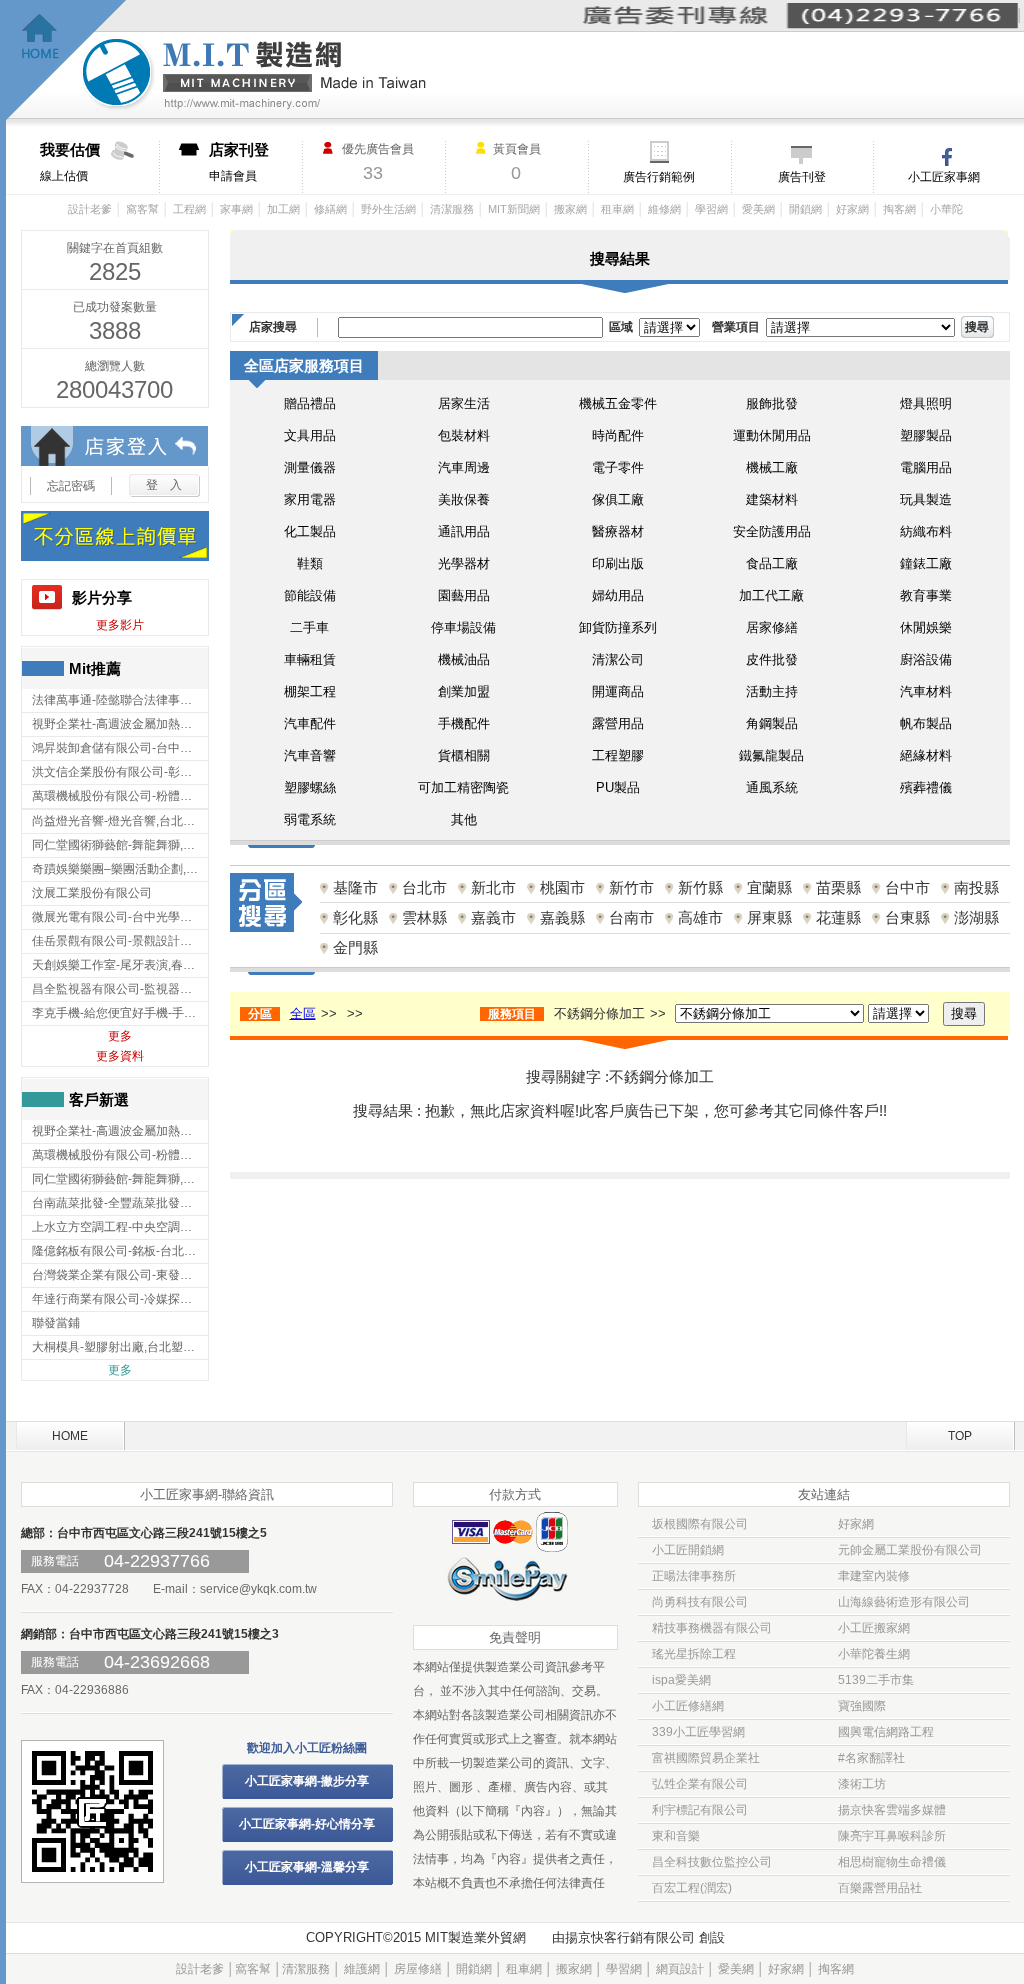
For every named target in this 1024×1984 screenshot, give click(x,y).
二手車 (309, 627)
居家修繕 (772, 627)
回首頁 (66, 60)
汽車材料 (926, 691)
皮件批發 (772, 659)
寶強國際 (862, 1706)
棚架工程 (310, 691)
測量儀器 (310, 467)
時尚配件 (618, 435)
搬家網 (570, 209)
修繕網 (330, 209)
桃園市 (562, 887)
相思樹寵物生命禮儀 (892, 1862)
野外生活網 (388, 209)
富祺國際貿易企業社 (706, 1758)
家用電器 (310, 499)
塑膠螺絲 (310, 787)
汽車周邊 (464, 467)
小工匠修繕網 (688, 1706)
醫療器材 (618, 531)
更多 (120, 1036)
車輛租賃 (310, 659)
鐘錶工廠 (926, 563)
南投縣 (976, 887)
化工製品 (310, 531)
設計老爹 (90, 209)
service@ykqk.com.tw (258, 1589)
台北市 (424, 887)
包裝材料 (464, 435)
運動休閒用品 (772, 435)
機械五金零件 (618, 403)
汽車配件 (310, 723)
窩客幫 (142, 209)
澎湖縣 (976, 917)
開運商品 (618, 691)
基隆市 (355, 887)
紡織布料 (926, 531)
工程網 (189, 209)
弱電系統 (310, 819)
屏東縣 (769, 917)
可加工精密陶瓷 (463, 787)
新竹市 (631, 887)
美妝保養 (464, 499)
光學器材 (464, 563)
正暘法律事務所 (694, 1576)
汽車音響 (310, 755)
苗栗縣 (838, 887)
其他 (464, 819)
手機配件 (464, 723)
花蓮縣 (838, 917)
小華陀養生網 (874, 1654)
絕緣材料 (926, 755)
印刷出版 (618, 563)
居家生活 (464, 403)
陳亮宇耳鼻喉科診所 (892, 1836)
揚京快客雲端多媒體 (892, 1810)
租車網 (617, 209)
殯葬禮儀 (926, 787)
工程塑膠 (618, 755)
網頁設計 (680, 1969)
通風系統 (772, 787)
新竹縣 (700, 887)
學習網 (711, 209)
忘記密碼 (71, 486)
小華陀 (946, 209)
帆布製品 (926, 723)
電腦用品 (926, 467)
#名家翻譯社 (871, 1758)
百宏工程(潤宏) (692, 1888)
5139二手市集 (876, 1680)
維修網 (664, 209)
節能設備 (310, 595)
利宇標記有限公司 (700, 1810)
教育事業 (926, 595)
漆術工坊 (862, 1784)
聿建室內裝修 (874, 1576)
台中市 (907, 887)
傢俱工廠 (618, 499)
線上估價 (70, 162)
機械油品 (464, 659)
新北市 (493, 887)
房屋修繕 (418, 1969)
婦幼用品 (618, 595)
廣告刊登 (802, 177)
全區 (303, 1013)
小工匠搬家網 (874, 1628)
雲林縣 (424, 917)
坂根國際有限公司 (700, 1524)
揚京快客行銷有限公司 (630, 1937)
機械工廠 (772, 467)
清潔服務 (452, 209)
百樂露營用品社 (880, 1888)
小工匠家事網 (944, 177)
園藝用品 (464, 595)
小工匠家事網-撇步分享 (307, 1781)
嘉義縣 (562, 917)
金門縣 (355, 947)
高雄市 (700, 917)
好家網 (852, 209)
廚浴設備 (926, 659)
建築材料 (772, 499)
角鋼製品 (772, 723)
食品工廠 (772, 563)
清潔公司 (618, 659)
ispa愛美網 (681, 1680)
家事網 (236, 209)
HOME (70, 1436)
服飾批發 (772, 403)
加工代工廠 (771, 595)
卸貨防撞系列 (618, 627)
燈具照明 (926, 403)
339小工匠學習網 (698, 1732)
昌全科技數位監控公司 (712, 1862)
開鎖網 (805, 209)
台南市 (631, 917)
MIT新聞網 (514, 209)
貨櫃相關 (464, 755)
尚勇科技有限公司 (700, 1602)
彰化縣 (355, 917)
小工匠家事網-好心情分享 (307, 1824)
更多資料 (120, 1056)
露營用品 (618, 723)
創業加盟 (464, 691)
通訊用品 (464, 531)
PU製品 (618, 787)
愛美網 (758, 209)
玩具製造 (926, 499)
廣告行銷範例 (659, 177)
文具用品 (310, 435)
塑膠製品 (926, 435)
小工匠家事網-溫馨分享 (307, 1867)
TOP (960, 1436)
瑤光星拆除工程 (694, 1654)
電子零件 (618, 467)
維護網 (362, 1969)
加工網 (283, 209)
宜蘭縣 (769, 887)
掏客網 (899, 209)
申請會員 (239, 162)
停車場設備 (463, 627)
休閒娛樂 (926, 627)
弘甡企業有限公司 (700, 1784)
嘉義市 (493, 917)
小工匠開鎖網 (688, 1550)
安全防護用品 (772, 531)
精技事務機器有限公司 (712, 1628)
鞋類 (310, 563)
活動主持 (772, 691)
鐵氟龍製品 (771, 755)
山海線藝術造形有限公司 (904, 1602)
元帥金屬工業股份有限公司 (910, 1550)
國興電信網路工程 (886, 1732)
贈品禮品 (310, 403)
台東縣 (907, 917)
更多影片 (120, 625)
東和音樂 (676, 1836)
